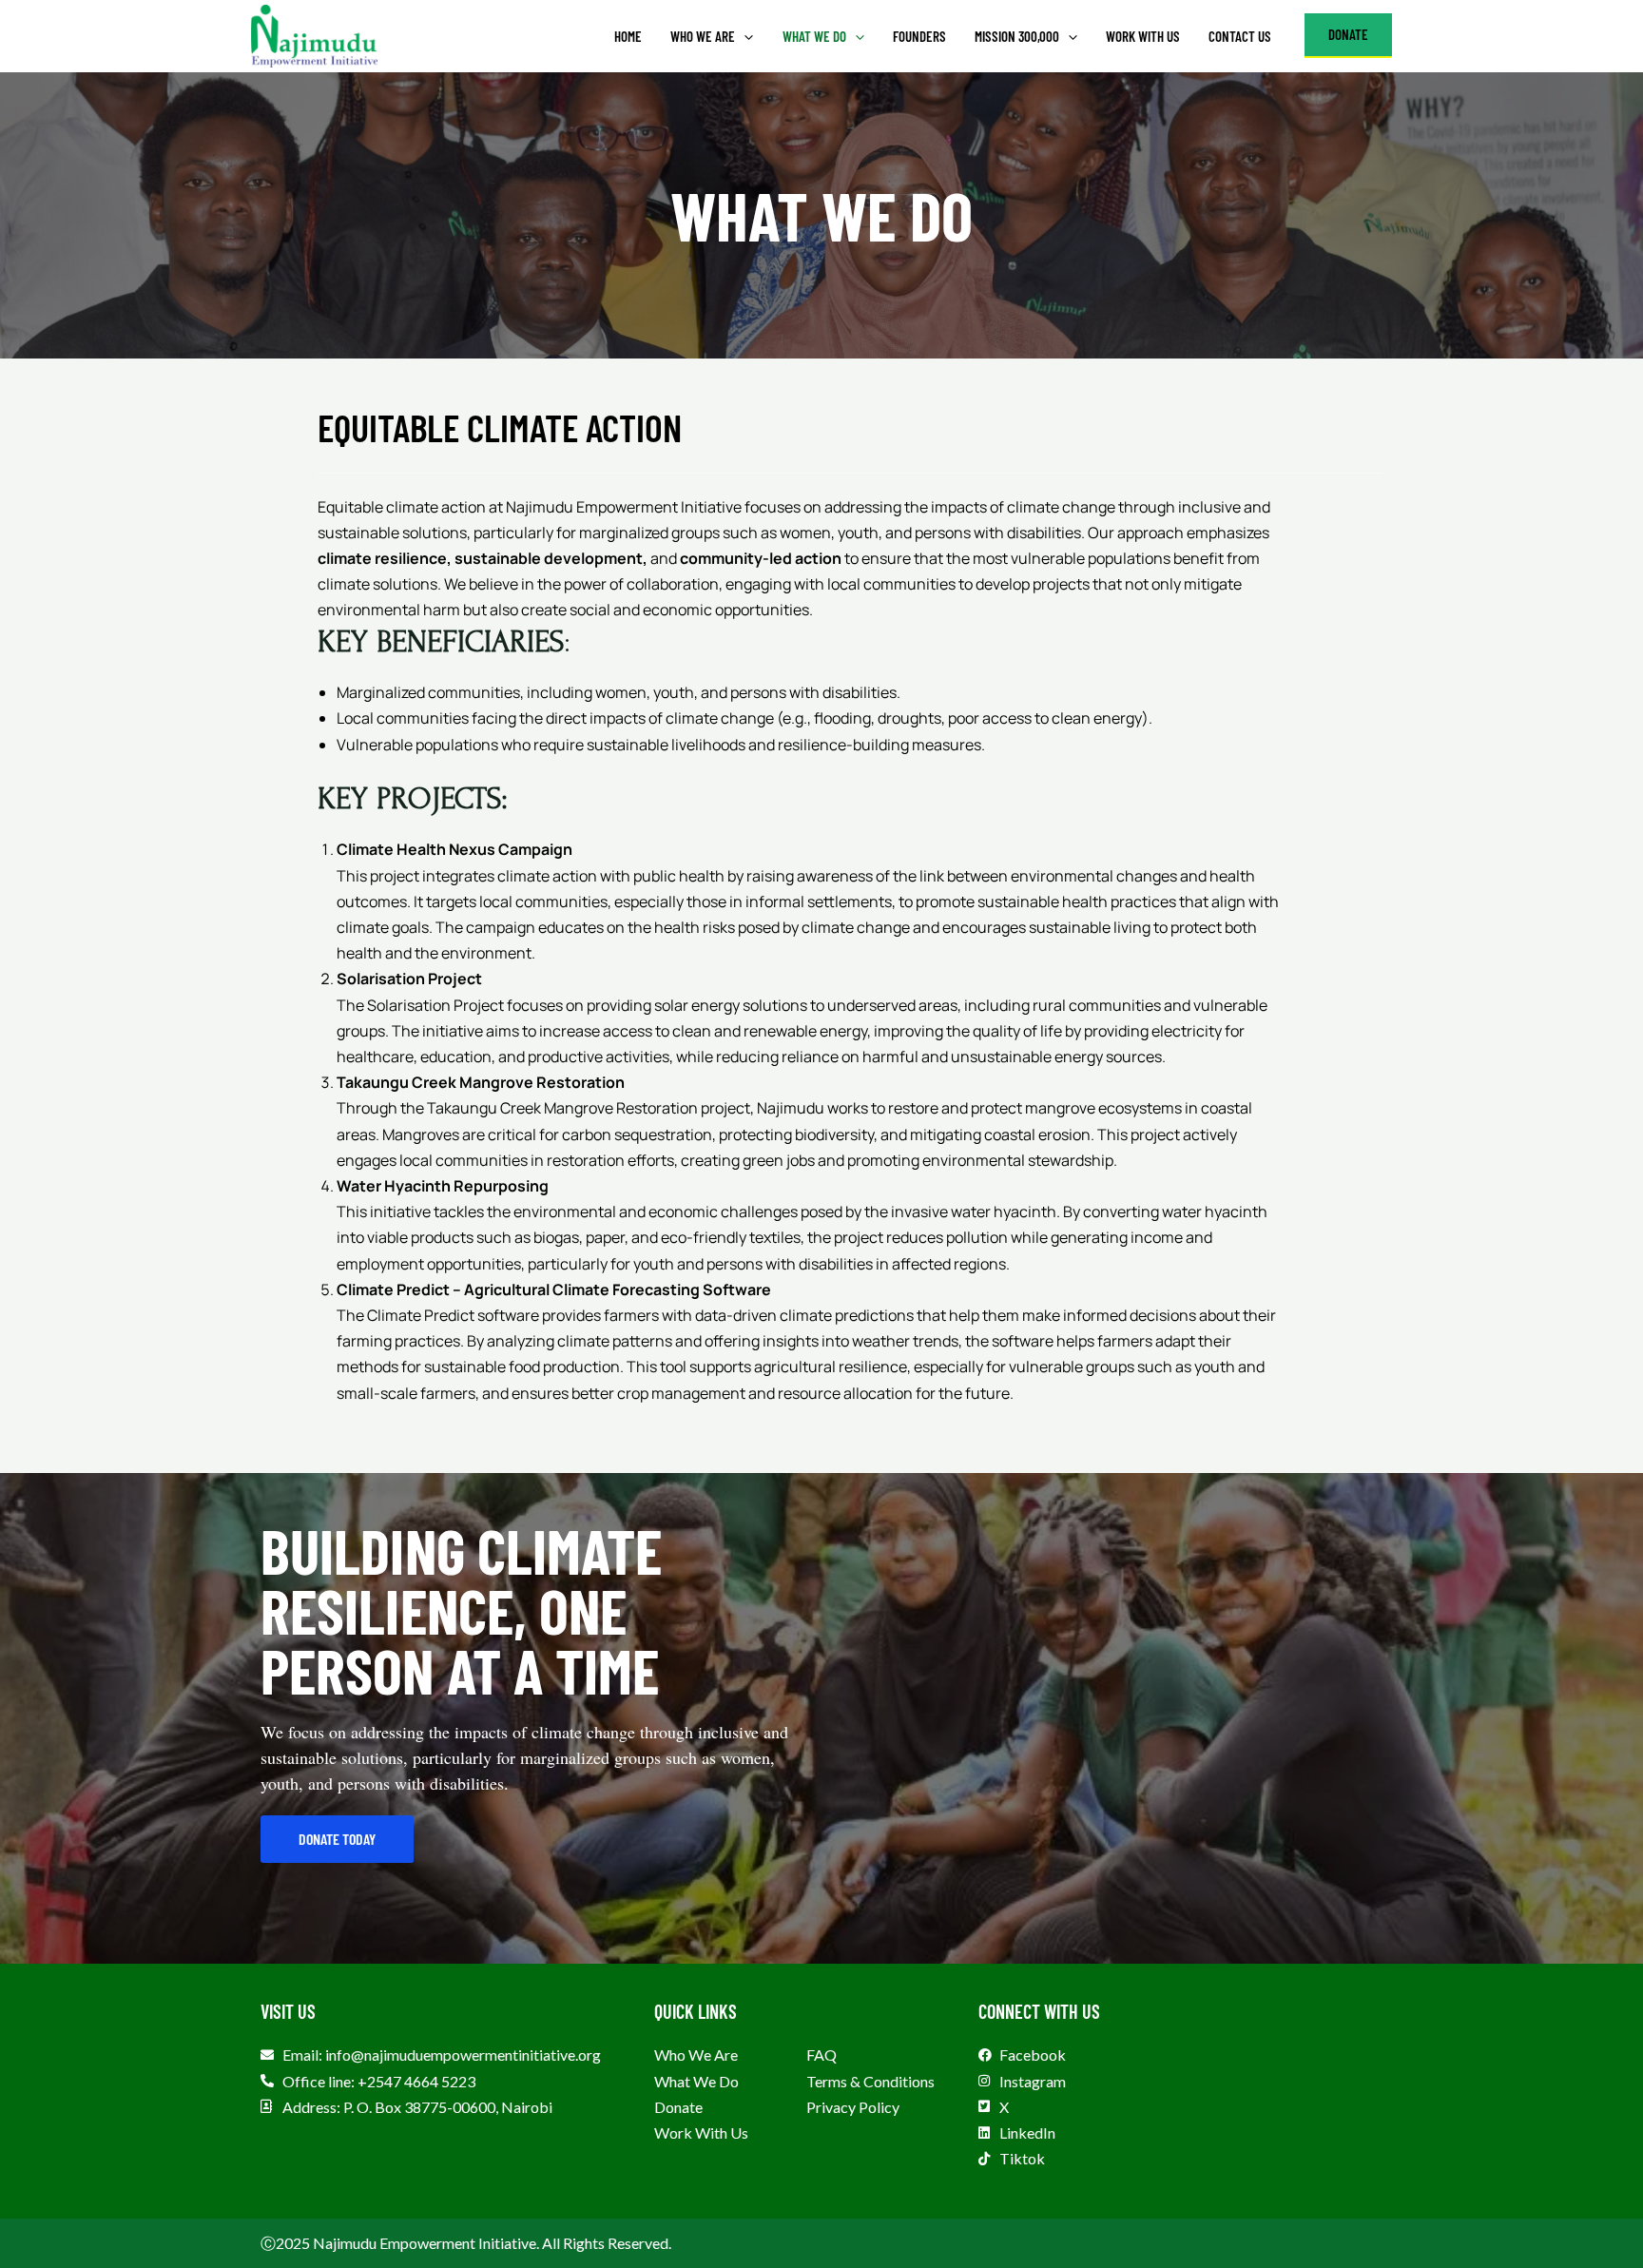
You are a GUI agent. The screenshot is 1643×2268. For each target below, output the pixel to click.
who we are (703, 36)
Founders (919, 36)
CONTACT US (1240, 36)
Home (628, 36)
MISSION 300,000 (1017, 36)
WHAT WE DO (814, 36)
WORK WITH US (1143, 36)
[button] (744, 36)
